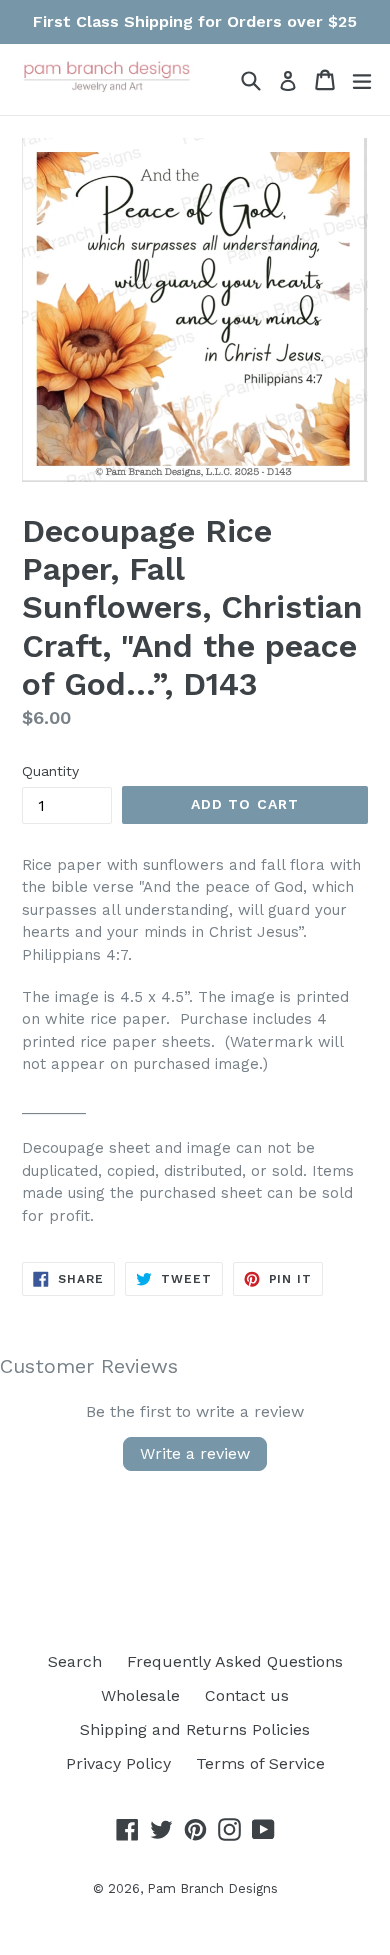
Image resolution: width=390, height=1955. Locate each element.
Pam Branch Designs (212, 1888)
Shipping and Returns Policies (195, 1729)
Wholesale (140, 1695)
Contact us (247, 1695)
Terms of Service (260, 1763)
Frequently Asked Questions (235, 1661)
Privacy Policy (118, 1763)
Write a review (195, 1453)
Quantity (50, 771)
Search (75, 1661)
